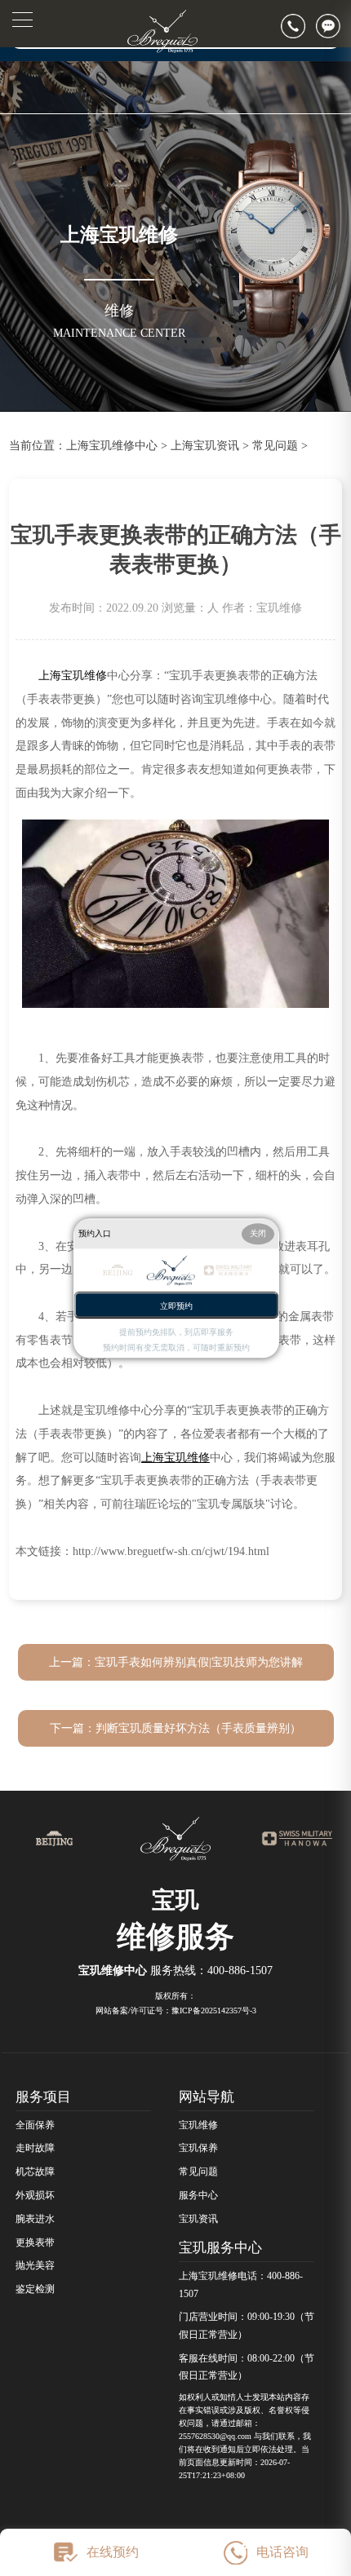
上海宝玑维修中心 (112, 445)
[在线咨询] (333, 26)
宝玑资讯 (198, 2219)
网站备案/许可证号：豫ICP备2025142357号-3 (176, 2010)
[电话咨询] (298, 26)
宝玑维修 (198, 2125)
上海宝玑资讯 (205, 445)
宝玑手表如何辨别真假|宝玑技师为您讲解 (199, 1662)
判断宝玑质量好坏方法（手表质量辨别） (198, 1728)
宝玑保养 (198, 2148)
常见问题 (275, 445)
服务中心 (198, 2195)
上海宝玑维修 (73, 675)
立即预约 (176, 1306)
